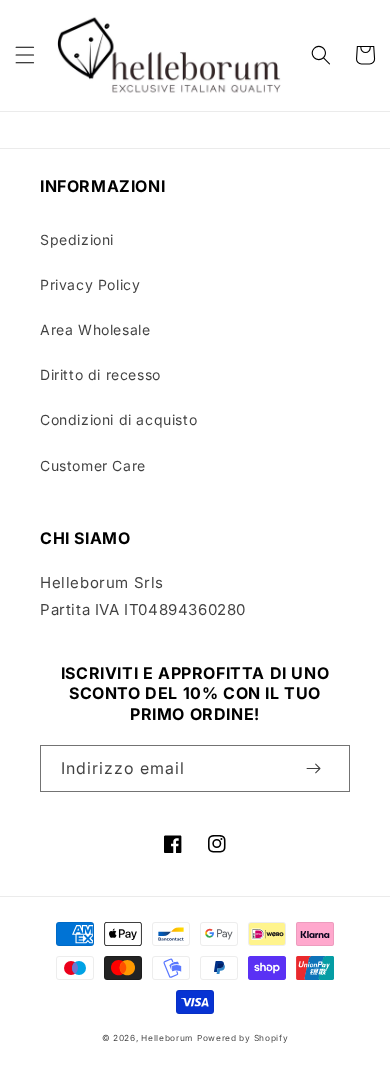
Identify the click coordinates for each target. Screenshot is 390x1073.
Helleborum (167, 1038)
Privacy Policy (90, 284)
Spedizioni (77, 239)
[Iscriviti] (313, 768)
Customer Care (93, 465)
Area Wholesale (95, 329)
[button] (25, 55)
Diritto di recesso (100, 374)
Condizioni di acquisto (118, 419)
